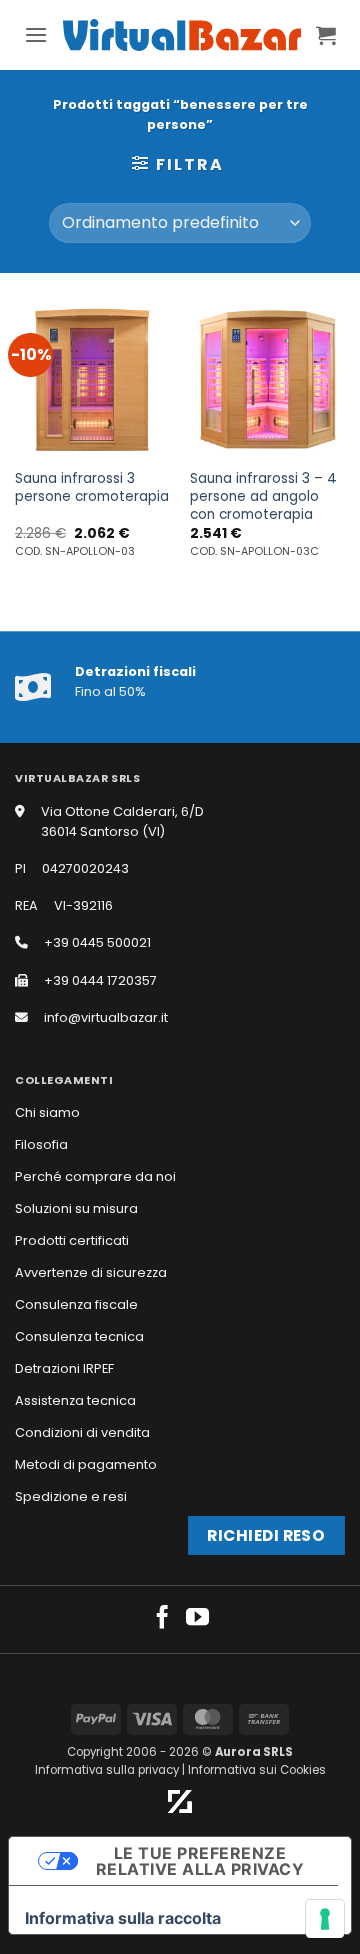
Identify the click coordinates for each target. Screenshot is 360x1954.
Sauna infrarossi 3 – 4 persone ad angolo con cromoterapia (263, 496)
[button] (36, 34)
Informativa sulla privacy (107, 1770)
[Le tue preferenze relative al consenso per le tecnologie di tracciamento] (325, 1919)
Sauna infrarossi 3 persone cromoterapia (92, 487)
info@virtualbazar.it (106, 1017)
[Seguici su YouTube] (197, 1619)
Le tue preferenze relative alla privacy (200, 1861)
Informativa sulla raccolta (123, 1918)
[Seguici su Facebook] (162, 1619)
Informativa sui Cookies (257, 1770)
